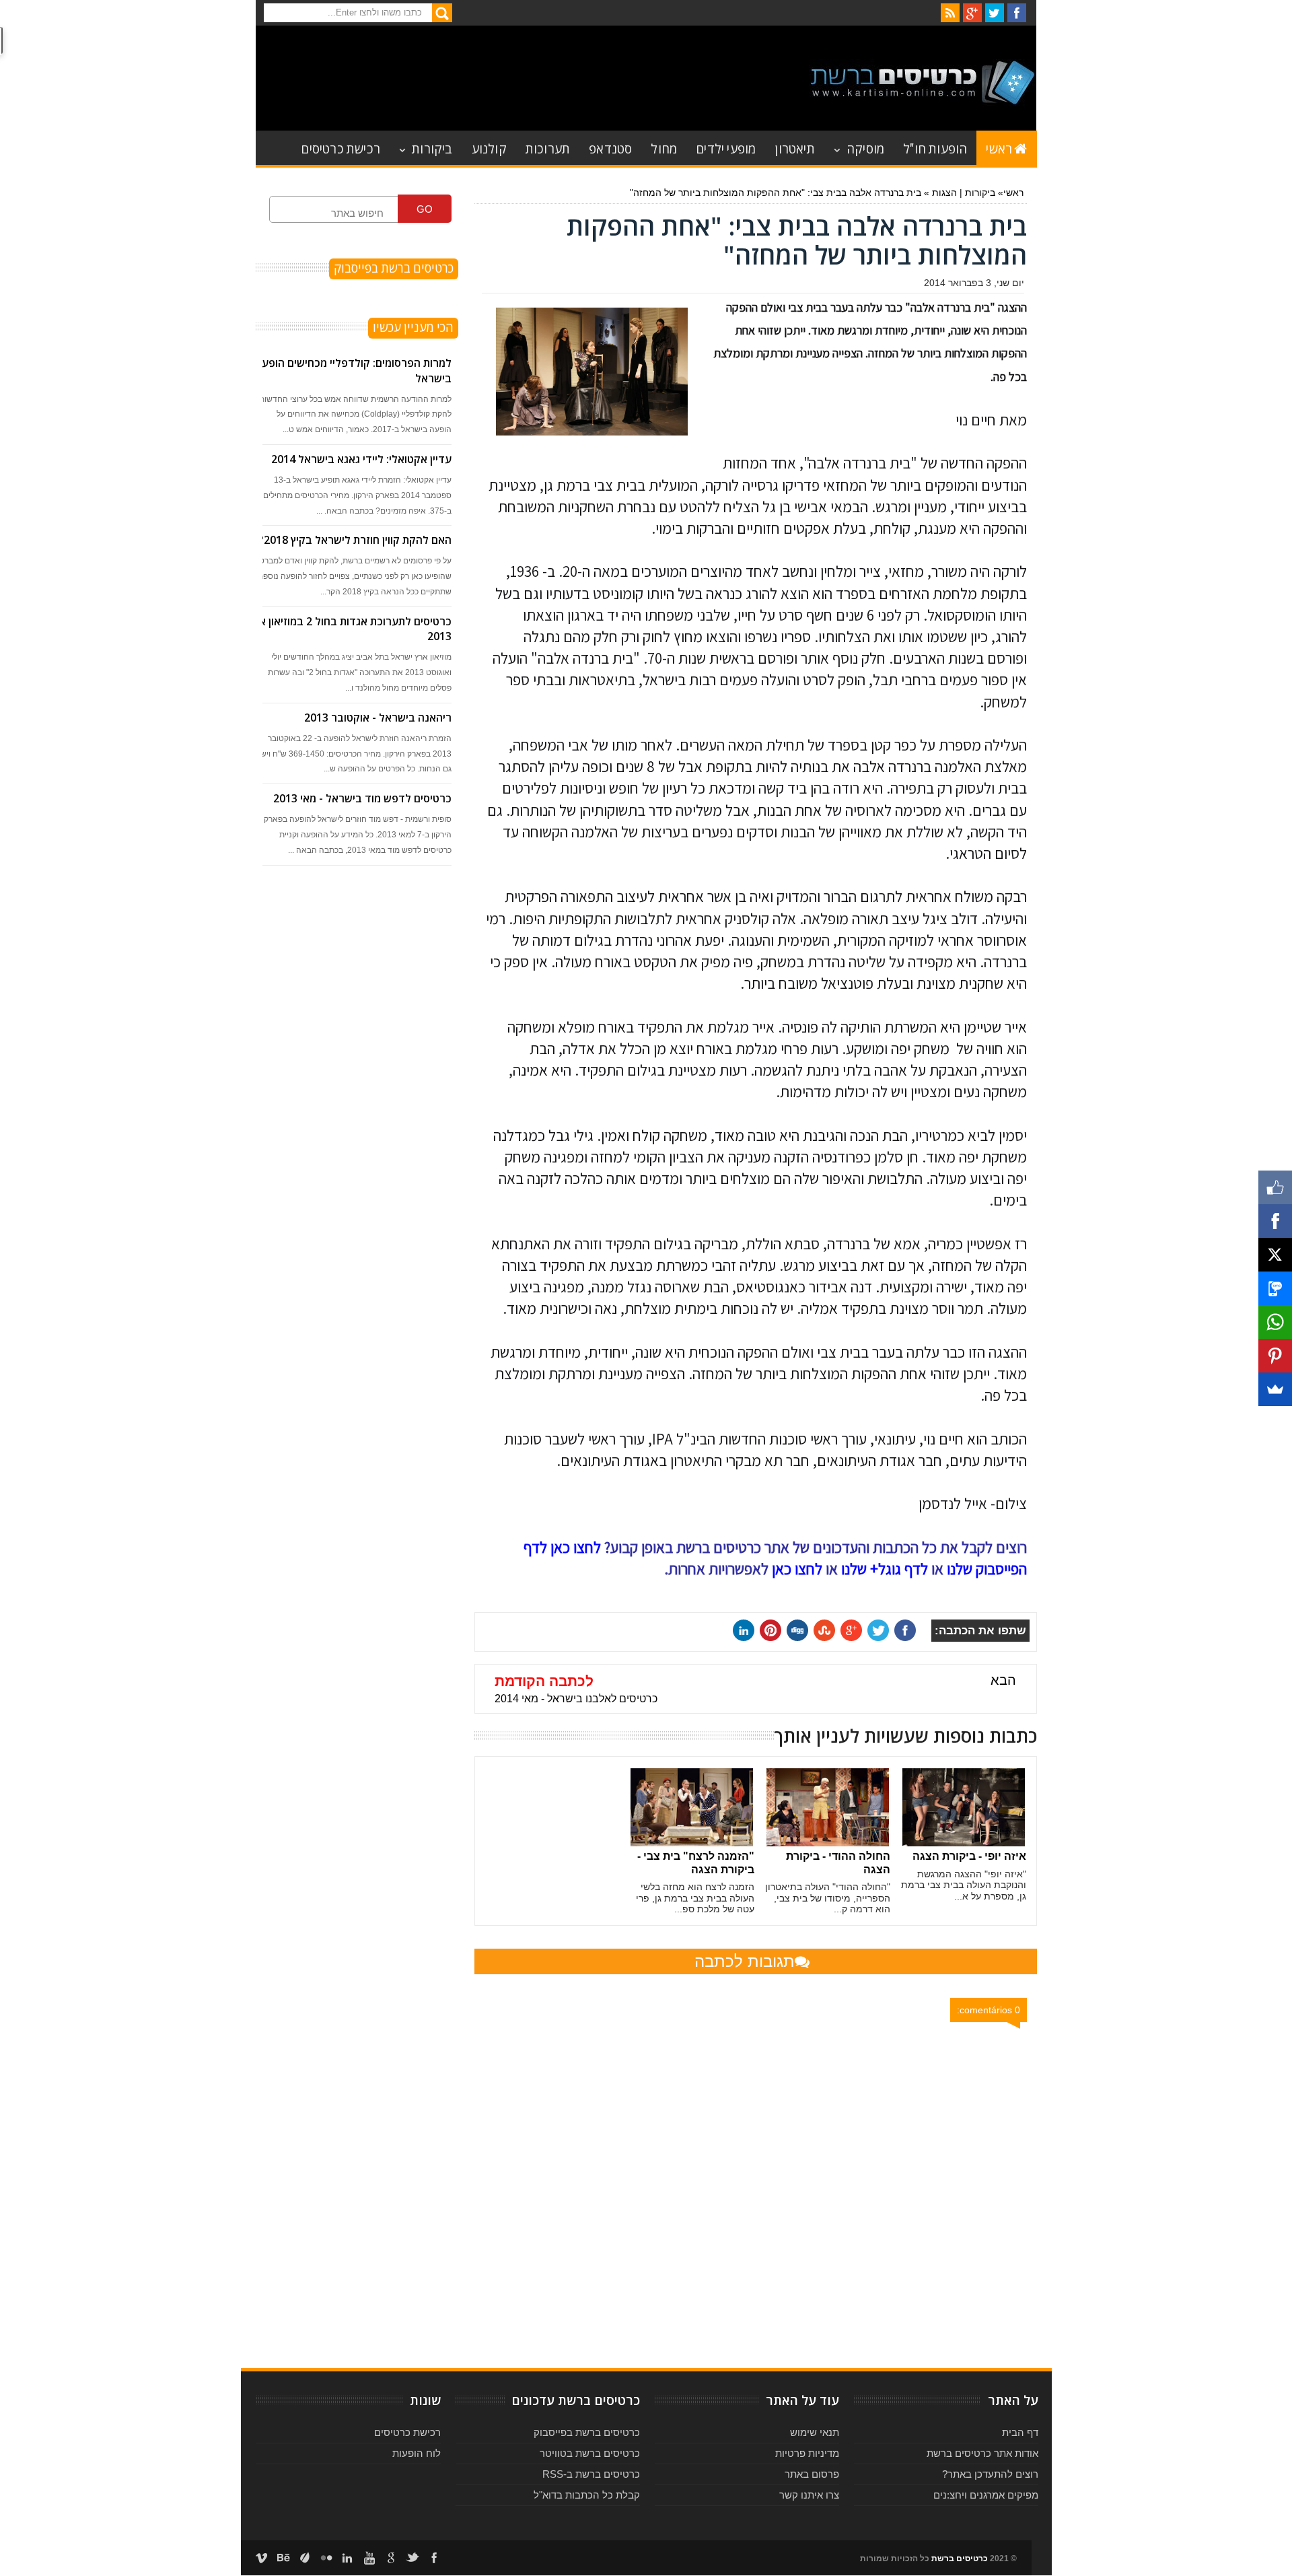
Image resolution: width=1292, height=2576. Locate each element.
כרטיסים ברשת (960, 2558)
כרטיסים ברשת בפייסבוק (587, 2432)
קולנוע (489, 148)
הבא (1003, 1680)
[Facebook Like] (1275, 1187)
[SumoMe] (1275, 1389)
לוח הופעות (417, 2453)
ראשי (999, 148)
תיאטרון (794, 148)
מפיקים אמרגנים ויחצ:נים (986, 2495)
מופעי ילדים (726, 148)
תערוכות (548, 148)
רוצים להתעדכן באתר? (990, 2474)
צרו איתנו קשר (809, 2495)
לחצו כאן (797, 1569)
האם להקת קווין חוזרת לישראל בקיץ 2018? (355, 540)
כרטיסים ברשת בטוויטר (590, 2453)
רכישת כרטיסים (340, 148)
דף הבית (1020, 2432)
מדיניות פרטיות (807, 2453)
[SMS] (1275, 1288)
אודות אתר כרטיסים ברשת (982, 2453)
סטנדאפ (610, 148)
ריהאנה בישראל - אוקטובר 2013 (378, 718)
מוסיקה (865, 148)
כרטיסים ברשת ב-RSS (591, 2474)
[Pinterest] (1275, 1356)
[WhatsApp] (1275, 1322)
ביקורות (432, 148)
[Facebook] (1275, 1221)
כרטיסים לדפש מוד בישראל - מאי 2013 (362, 798)
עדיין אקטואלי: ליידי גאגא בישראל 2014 (361, 459)
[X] (1275, 1255)
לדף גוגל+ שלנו (885, 1569)
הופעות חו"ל (935, 148)
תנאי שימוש (815, 2432)
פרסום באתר (812, 2474)
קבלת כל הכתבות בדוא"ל (587, 2495)
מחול (664, 148)
